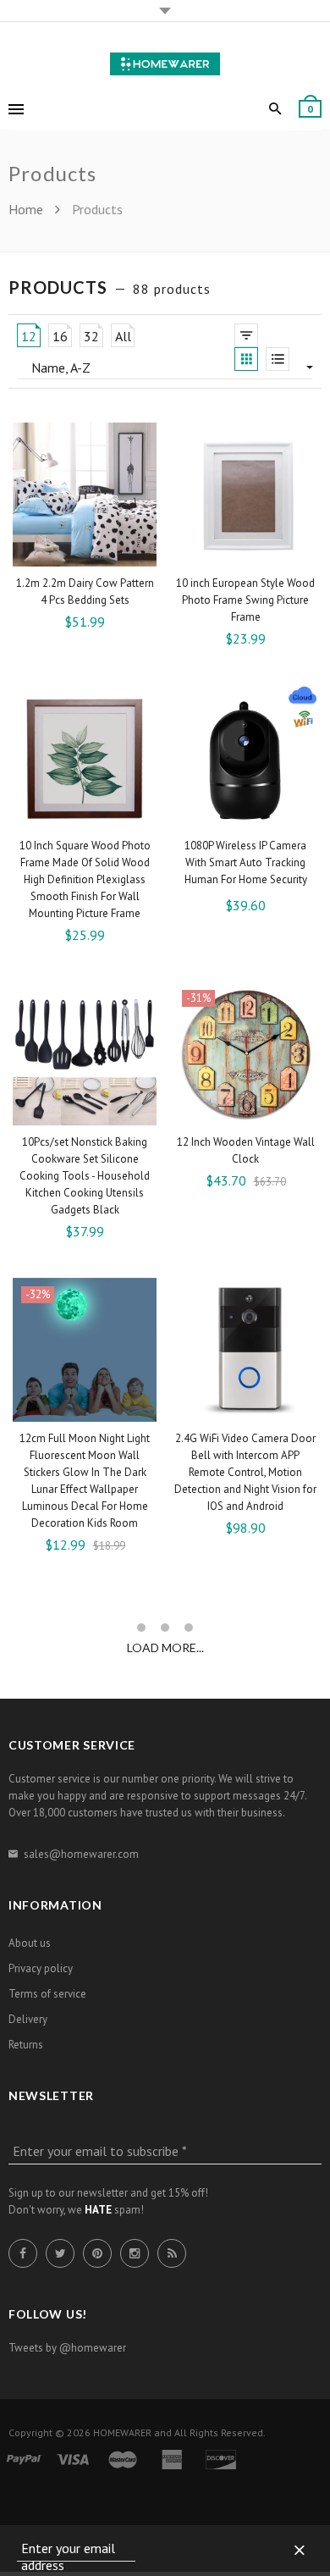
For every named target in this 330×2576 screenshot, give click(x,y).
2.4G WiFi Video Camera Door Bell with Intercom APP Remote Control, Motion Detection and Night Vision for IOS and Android (245, 1472)
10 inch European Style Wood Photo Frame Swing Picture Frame (245, 600)
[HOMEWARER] (165, 61)
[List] (278, 359)
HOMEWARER (122, 2432)
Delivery (28, 2019)
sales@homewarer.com (81, 1854)
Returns (26, 2045)
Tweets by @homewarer (67, 2348)
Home (27, 209)
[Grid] (246, 359)
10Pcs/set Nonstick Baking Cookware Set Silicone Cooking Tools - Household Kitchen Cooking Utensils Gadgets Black (85, 1176)
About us (30, 1943)
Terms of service (47, 1994)
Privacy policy (41, 1968)
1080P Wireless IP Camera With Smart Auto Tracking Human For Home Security (246, 862)
